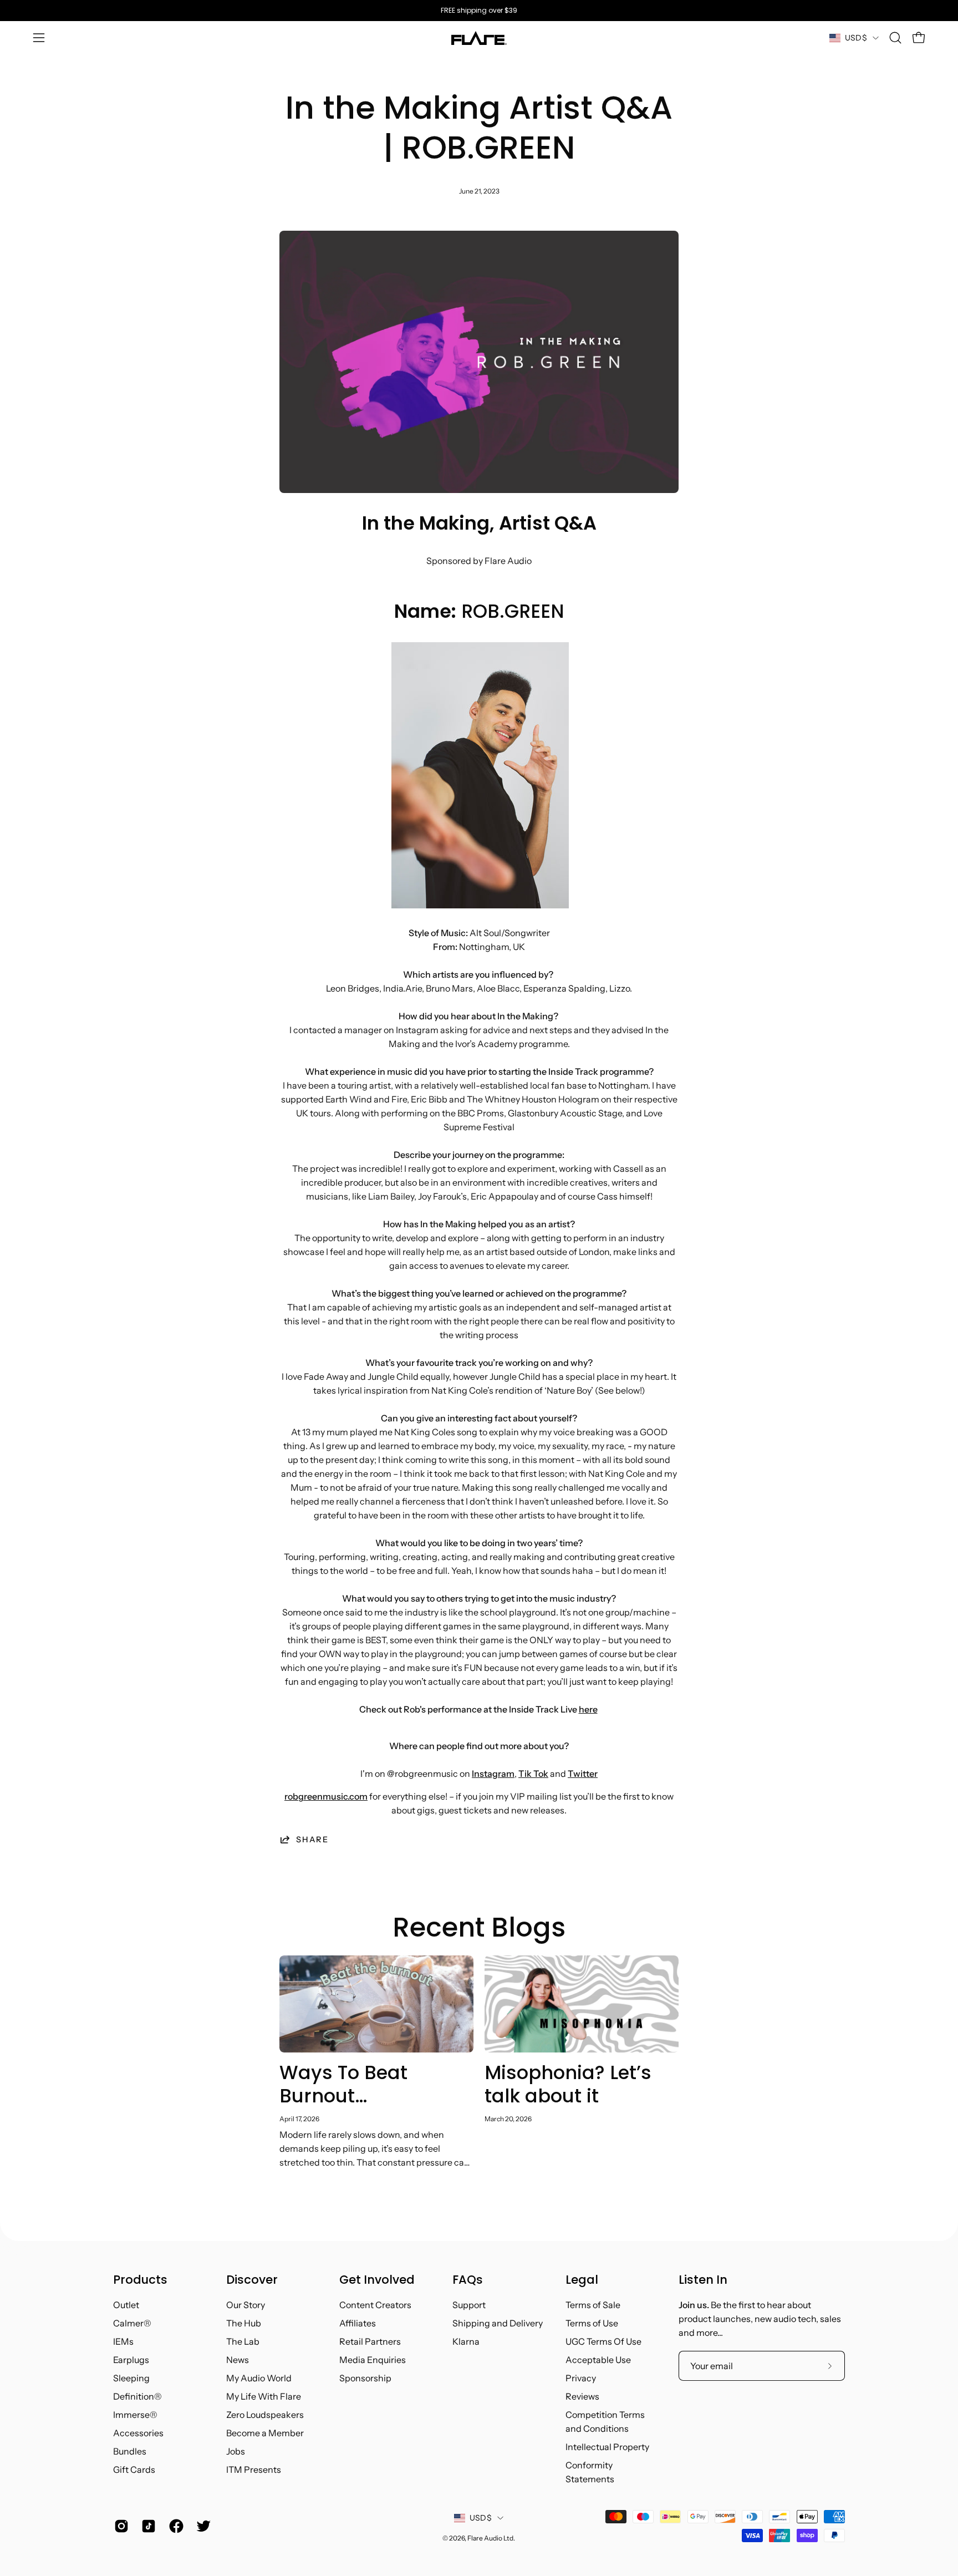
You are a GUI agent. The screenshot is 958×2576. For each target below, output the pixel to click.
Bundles (130, 2451)
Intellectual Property (607, 2447)
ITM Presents (254, 2470)
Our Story (246, 2305)
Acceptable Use (598, 2360)
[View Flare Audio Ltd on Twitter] (202, 2526)
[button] (895, 38)
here (588, 1709)
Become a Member (265, 2433)
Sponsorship (365, 2378)
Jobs (236, 2451)
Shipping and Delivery (498, 2323)
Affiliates (358, 2323)
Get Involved (377, 2280)
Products (140, 2280)
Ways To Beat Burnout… (343, 2084)
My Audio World (259, 2378)
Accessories (138, 2433)
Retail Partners (370, 2341)
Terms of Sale (593, 2305)
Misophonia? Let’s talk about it (568, 2084)
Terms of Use (592, 2323)
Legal (582, 2280)
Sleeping (131, 2378)
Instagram (493, 1774)
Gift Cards (134, 2470)
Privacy (581, 2378)
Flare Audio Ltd (490, 2538)
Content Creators (375, 2305)
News (238, 2360)
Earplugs (131, 2360)
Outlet (126, 2305)
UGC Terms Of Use (603, 2341)
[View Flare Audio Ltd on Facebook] (174, 2526)
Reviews (582, 2396)
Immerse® (135, 2415)
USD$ (856, 38)
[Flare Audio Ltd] (479, 38)
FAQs (468, 2280)
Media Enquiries (373, 2360)
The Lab (243, 2341)
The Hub (244, 2323)
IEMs (123, 2341)
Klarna (466, 2341)
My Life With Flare (264, 2396)
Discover (252, 2280)
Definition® (137, 2396)
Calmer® (132, 2323)
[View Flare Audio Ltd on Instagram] (119, 2526)
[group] (479, 11)
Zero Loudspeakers (265, 2415)
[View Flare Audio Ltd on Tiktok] (147, 2526)
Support (469, 2305)
